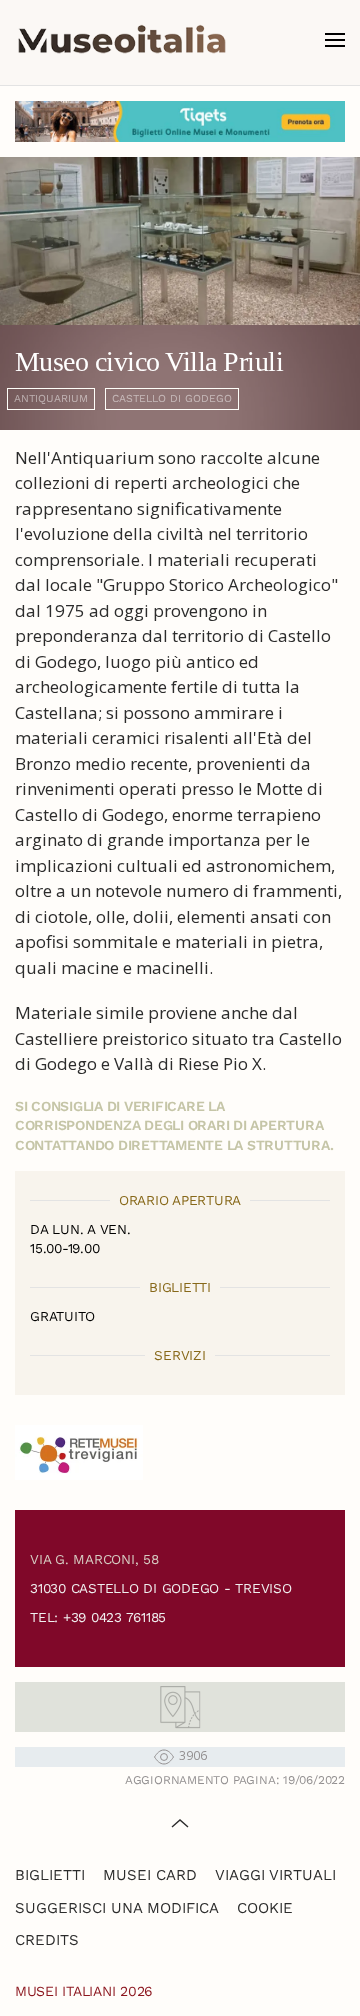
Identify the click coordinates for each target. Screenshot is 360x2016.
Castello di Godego (172, 398)
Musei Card (150, 1875)
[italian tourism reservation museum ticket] (180, 121)
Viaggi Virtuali (275, 1875)
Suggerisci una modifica (117, 1908)
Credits (47, 1940)
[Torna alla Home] (122, 40)
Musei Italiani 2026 (84, 1991)
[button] (335, 40)
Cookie (265, 1908)
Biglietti (50, 1875)
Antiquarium (51, 398)
